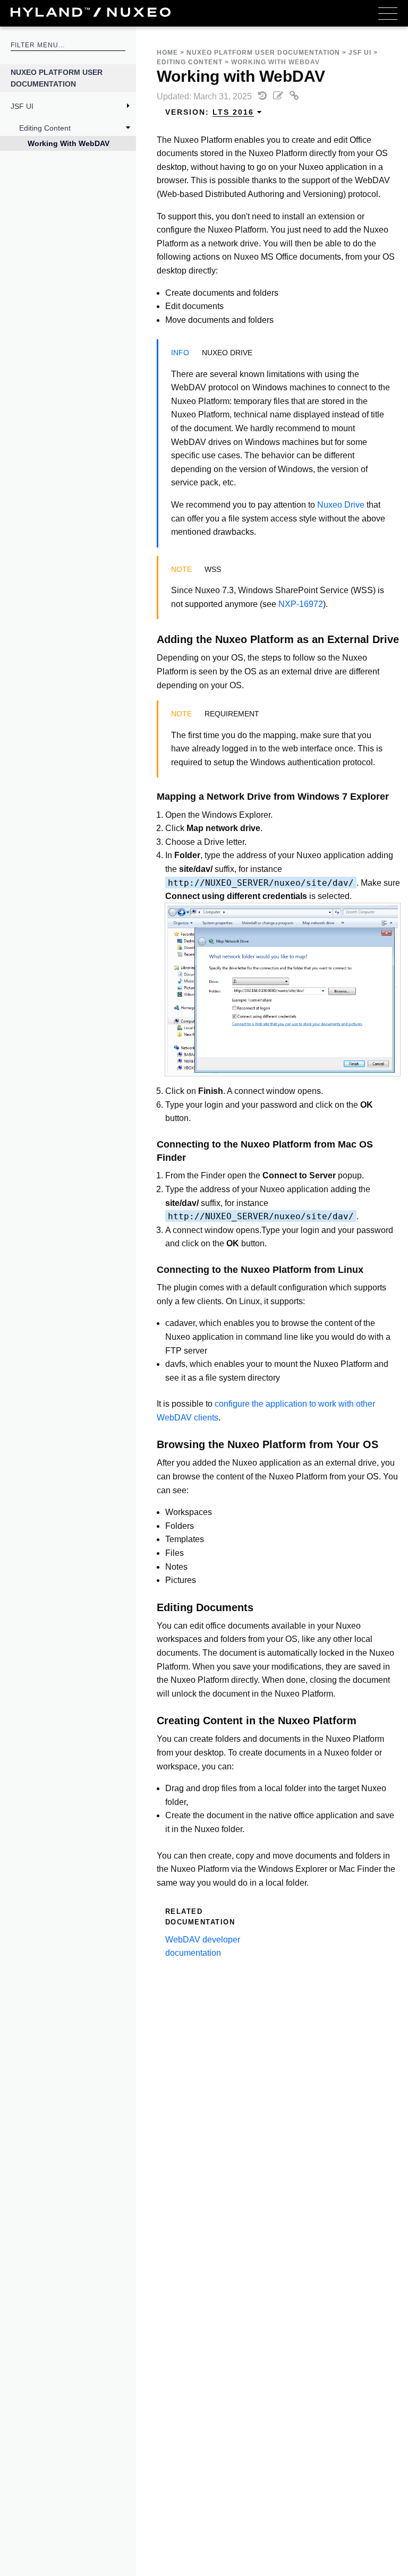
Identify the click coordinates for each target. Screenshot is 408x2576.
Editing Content (45, 128)
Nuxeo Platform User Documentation (57, 78)
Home (167, 53)
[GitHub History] (263, 96)
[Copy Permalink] (294, 96)
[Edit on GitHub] (279, 96)
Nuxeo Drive (341, 505)
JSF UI (22, 106)
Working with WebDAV (69, 143)
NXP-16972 (301, 604)
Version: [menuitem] (210, 112)
